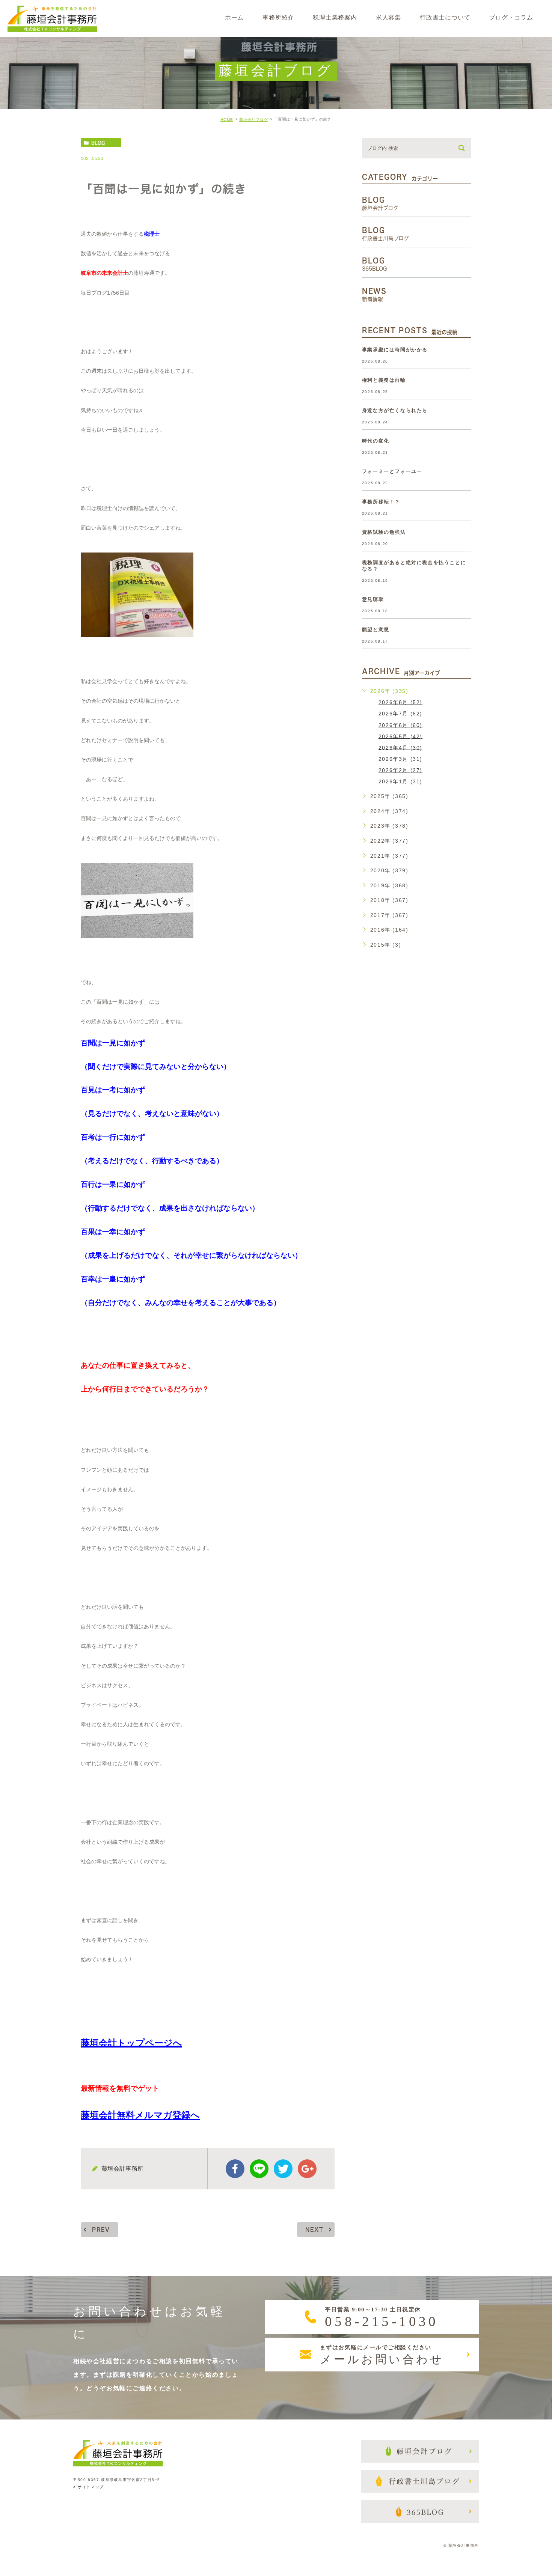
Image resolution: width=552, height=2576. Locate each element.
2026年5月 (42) (400, 736)
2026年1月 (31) (400, 781)
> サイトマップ (89, 2487)
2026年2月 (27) (400, 770)
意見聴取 (373, 599)
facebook (235, 2169)
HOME (227, 120)
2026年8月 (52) (400, 702)
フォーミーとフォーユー (392, 471)
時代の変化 (376, 441)
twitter (283, 2169)
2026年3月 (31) (400, 759)
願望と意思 (376, 630)
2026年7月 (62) (400, 714)
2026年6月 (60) (400, 725)
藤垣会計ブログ (254, 120)
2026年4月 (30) (400, 747)
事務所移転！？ (381, 502)
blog (98, 143)
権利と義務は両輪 (384, 380)
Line (259, 2169)
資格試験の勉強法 (384, 532)
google (307, 2169)
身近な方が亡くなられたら (395, 410)
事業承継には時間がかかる (395, 350)
